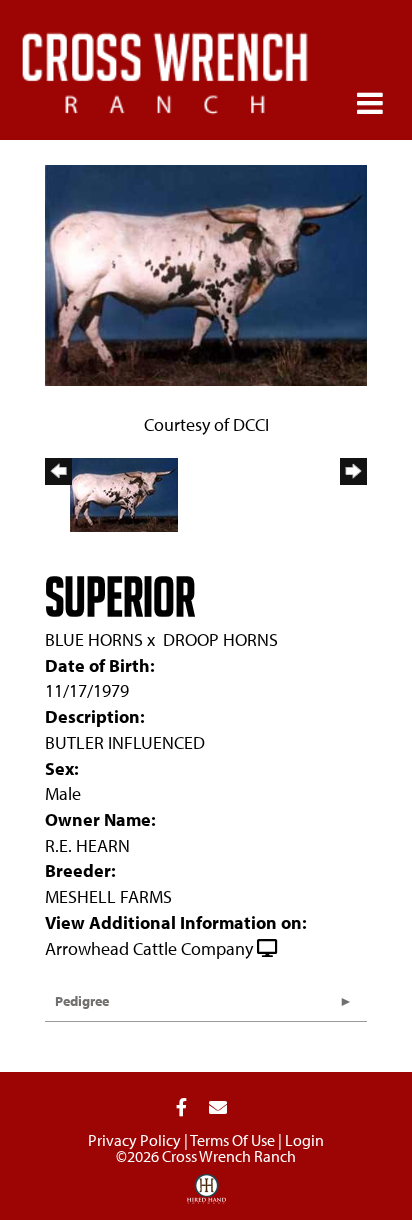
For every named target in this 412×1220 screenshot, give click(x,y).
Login (304, 1140)
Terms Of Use (232, 1140)
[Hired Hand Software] (206, 1196)
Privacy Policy (134, 1140)
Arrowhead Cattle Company (149, 948)
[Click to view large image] (206, 273)
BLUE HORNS (94, 639)
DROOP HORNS (220, 639)
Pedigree (82, 1001)
